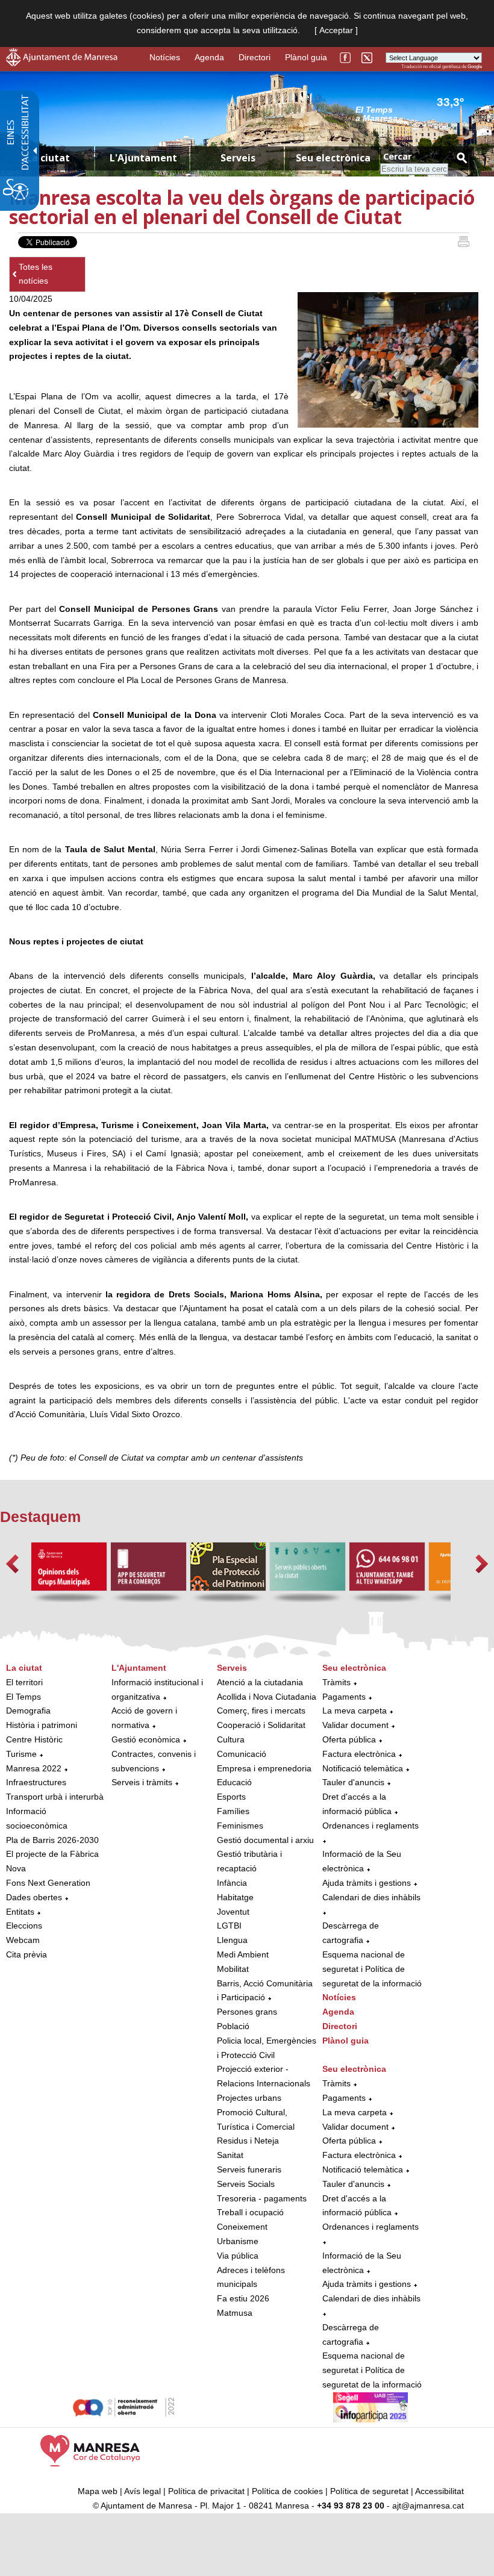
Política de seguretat (369, 2491)
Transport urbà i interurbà (55, 1797)
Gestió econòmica (146, 1739)
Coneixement (242, 2227)
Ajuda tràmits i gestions (367, 1883)
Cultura (231, 1739)
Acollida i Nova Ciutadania (267, 1697)
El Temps (23, 1697)
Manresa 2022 (34, 1768)
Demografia (28, 1711)
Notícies (165, 57)
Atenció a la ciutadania (260, 1682)
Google (475, 67)
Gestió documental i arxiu (265, 1840)
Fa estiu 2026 (243, 2298)
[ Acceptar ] (336, 30)
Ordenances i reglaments (370, 1826)
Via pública (238, 2256)
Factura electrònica (359, 1754)
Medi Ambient (243, 1954)
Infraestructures (36, 1782)
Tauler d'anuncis (353, 1782)
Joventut (233, 1912)
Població (233, 2026)
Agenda (209, 57)
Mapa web (98, 2491)
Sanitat (230, 2155)
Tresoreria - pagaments (262, 2198)
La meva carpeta (355, 1711)
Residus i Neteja (248, 2141)
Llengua (232, 1940)
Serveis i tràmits (142, 1782)
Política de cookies (287, 2491)
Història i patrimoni (42, 1725)
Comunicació (242, 1754)
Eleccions (24, 1926)
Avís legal (142, 2491)
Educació (234, 1782)
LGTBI (229, 1926)
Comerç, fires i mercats (261, 1711)
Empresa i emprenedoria (264, 1768)
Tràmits (336, 1682)
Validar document (355, 1725)
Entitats (20, 1912)
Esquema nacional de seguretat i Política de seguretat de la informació (372, 1969)
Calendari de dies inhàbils (371, 1897)
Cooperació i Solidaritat (261, 1725)
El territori (24, 1682)
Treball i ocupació (250, 2212)
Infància (232, 1883)
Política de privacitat (206, 2491)
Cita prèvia (27, 1954)
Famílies (233, 1811)
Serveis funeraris (249, 2169)
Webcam (23, 1940)
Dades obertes (35, 1897)
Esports (231, 1797)
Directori (255, 57)
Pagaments (344, 1697)
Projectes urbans (249, 2098)
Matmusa (235, 2313)
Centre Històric (34, 1739)
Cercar (397, 156)
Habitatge (235, 1897)
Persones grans (247, 2012)
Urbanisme (238, 2241)
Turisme (21, 1754)
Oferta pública (349, 1739)
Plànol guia (306, 57)
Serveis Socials (246, 2184)
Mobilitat (233, 1969)
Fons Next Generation (48, 1883)
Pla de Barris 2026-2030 (52, 1840)
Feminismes (240, 1826)
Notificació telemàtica (363, 1768)
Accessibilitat (439, 2491)
